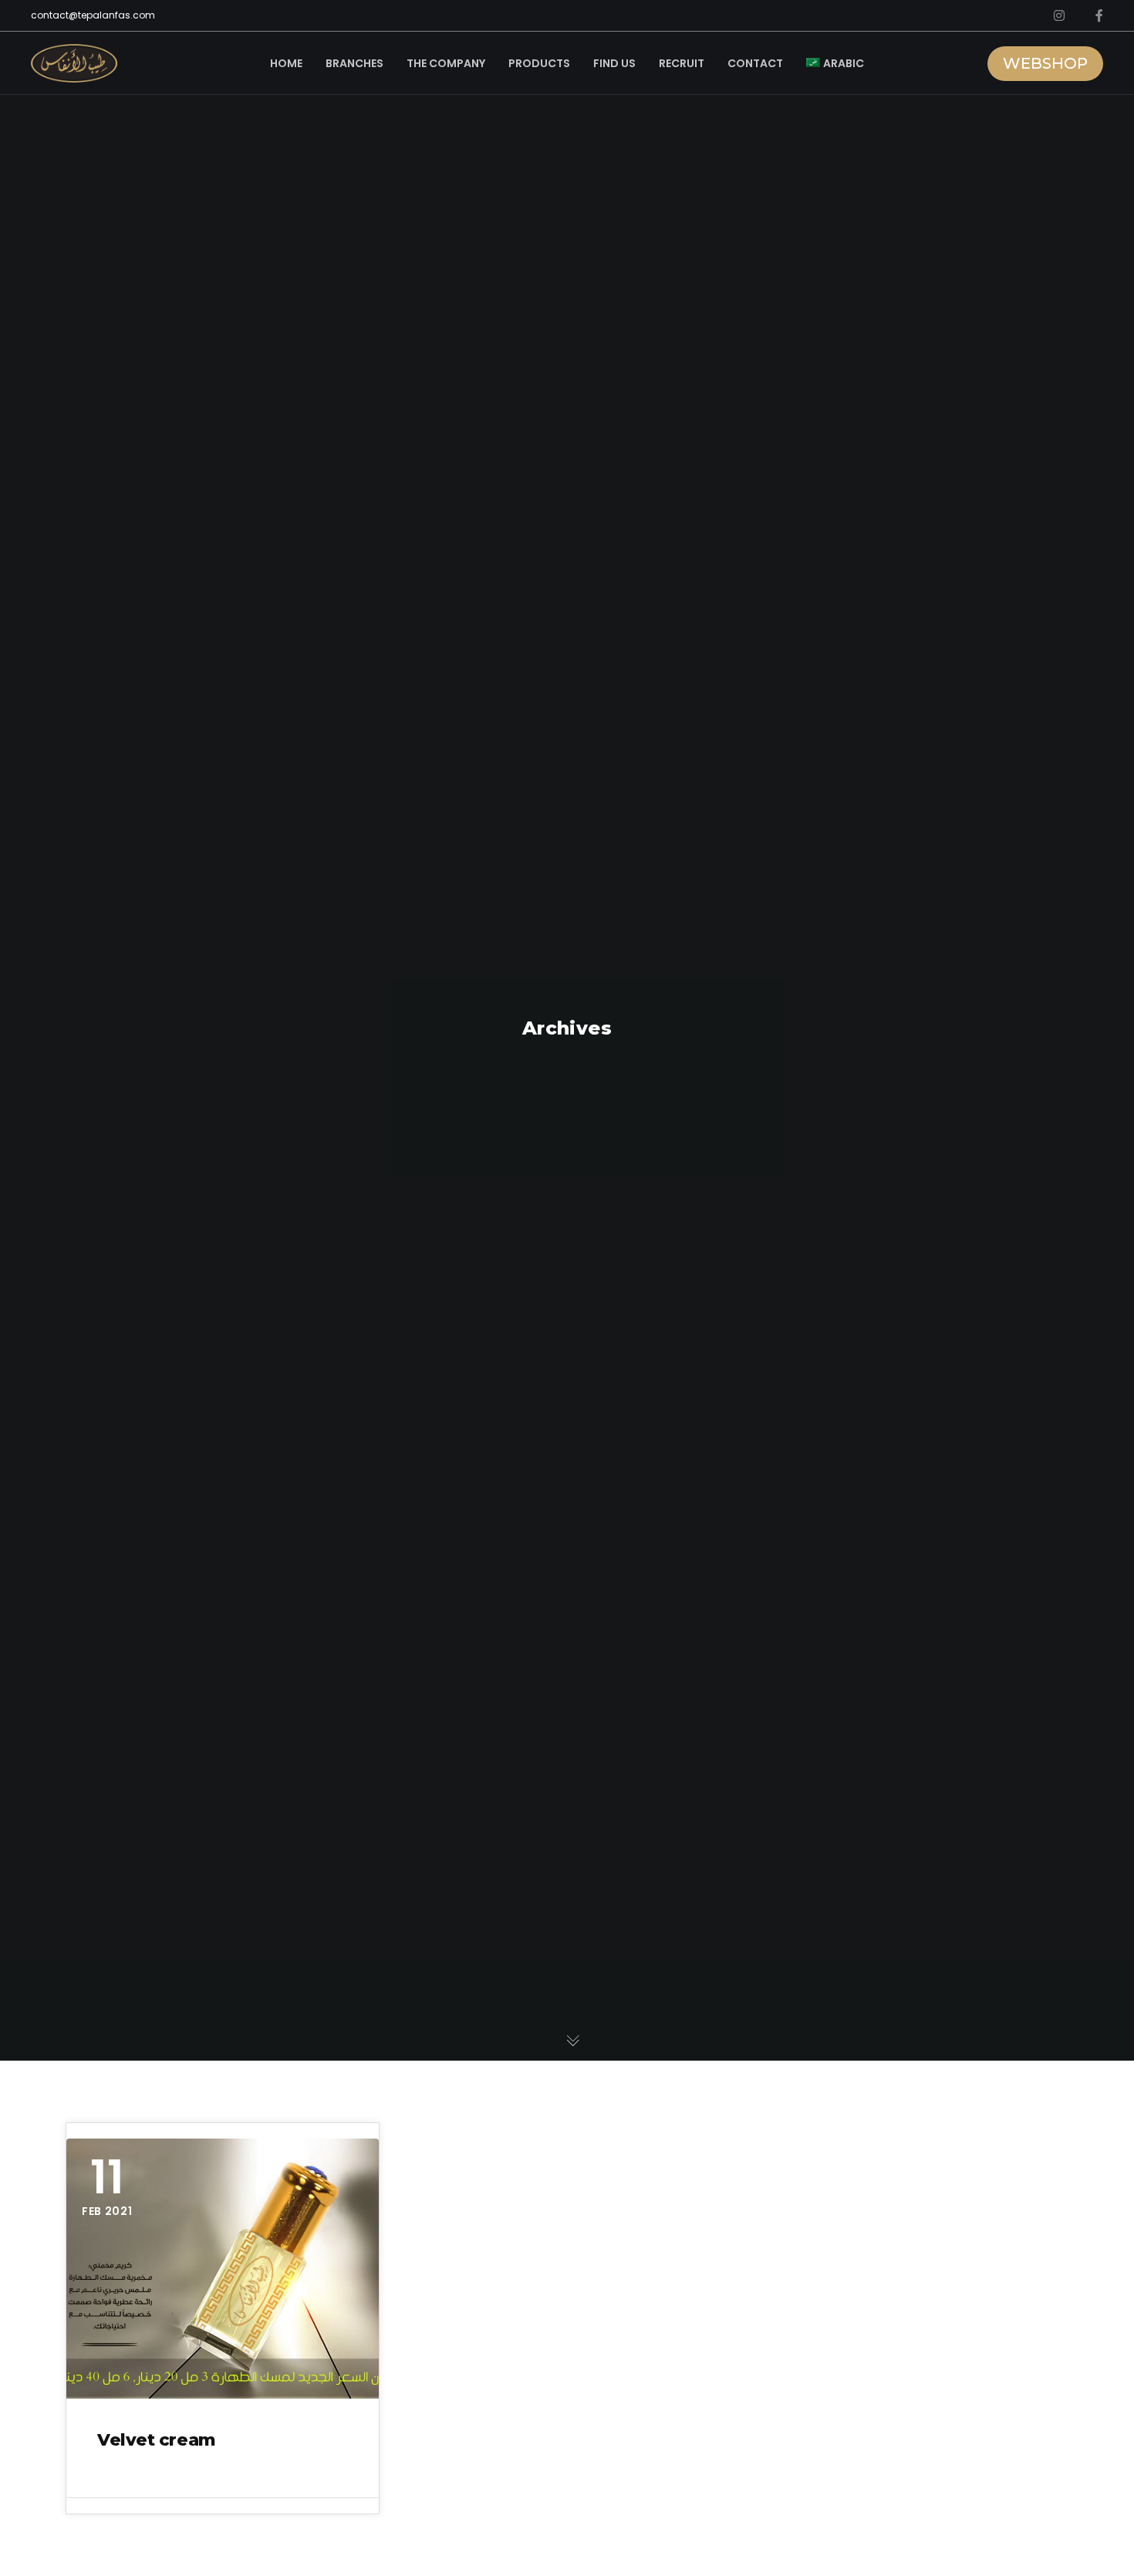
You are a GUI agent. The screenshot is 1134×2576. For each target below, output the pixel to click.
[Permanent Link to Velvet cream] (223, 2269)
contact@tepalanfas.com (93, 15)
